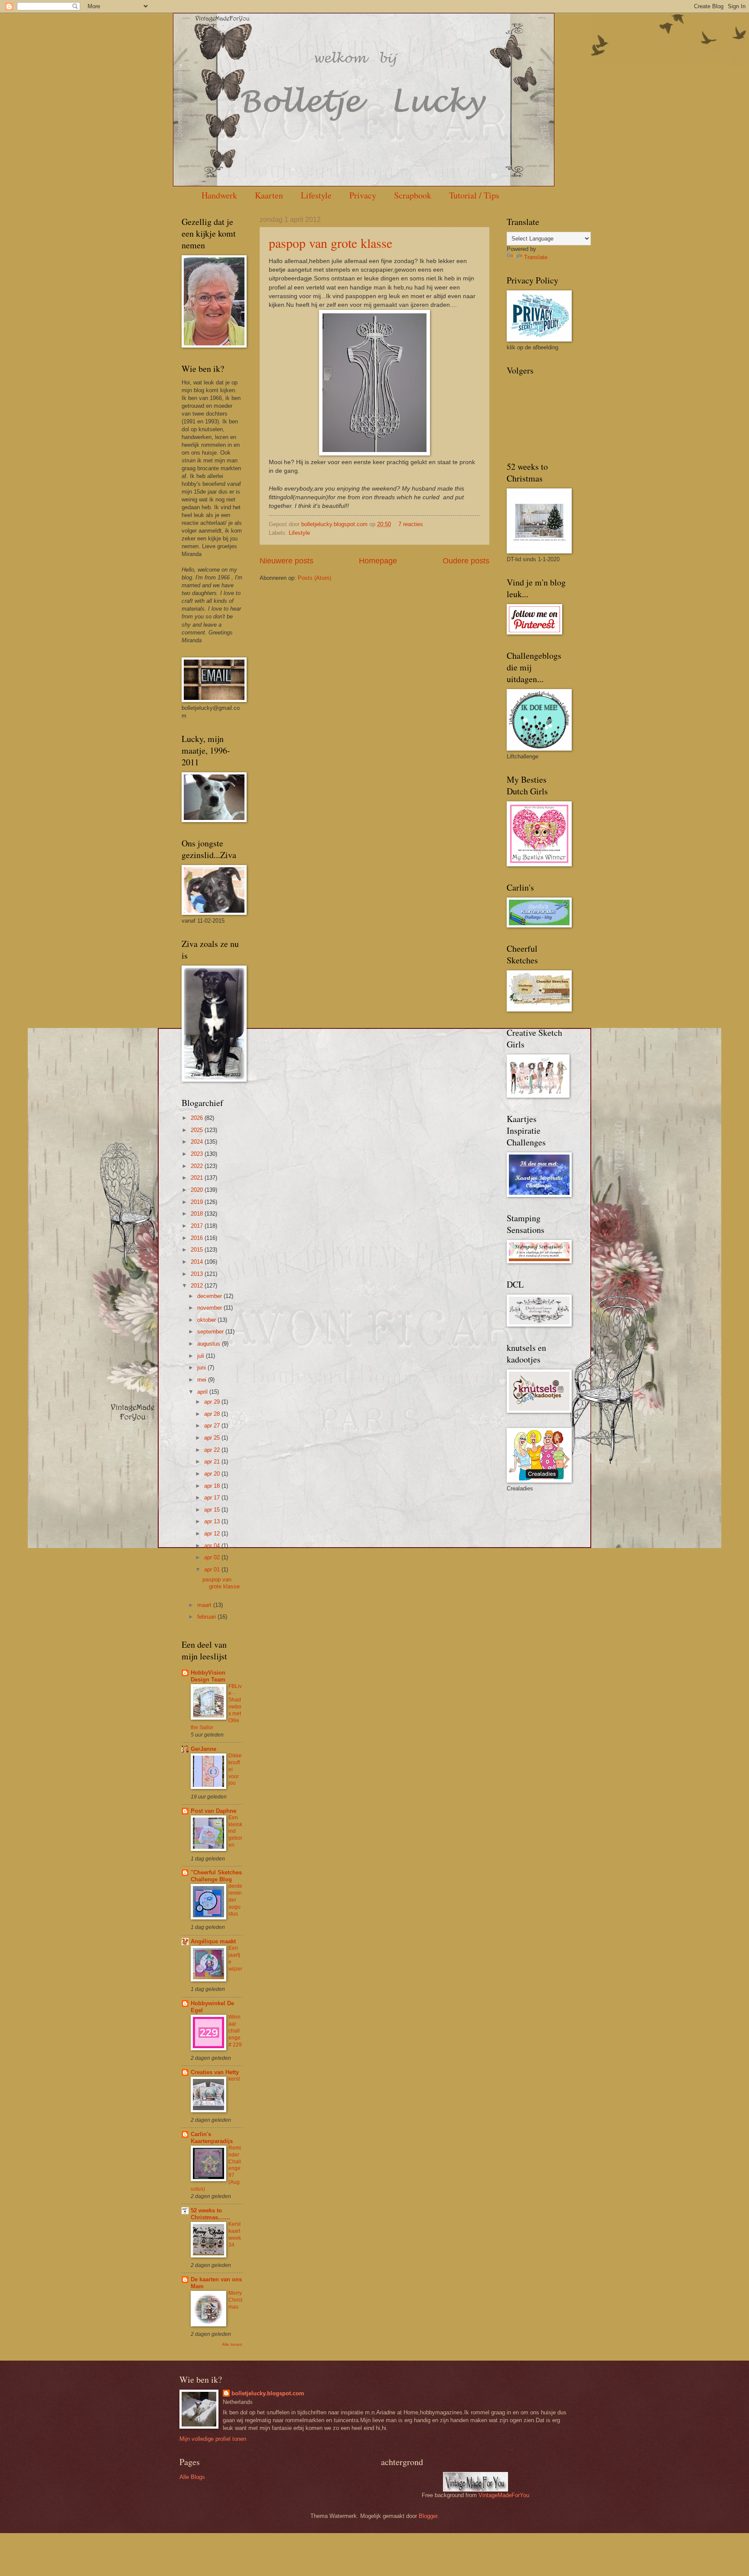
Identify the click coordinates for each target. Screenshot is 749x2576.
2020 (198, 1190)
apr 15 (213, 1510)
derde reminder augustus (235, 1900)
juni (202, 1368)
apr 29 (213, 1402)
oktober (207, 1320)
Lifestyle (316, 195)
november (210, 1308)
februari (207, 1617)
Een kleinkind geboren (235, 1831)
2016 (198, 1238)
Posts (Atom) (314, 578)
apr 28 (213, 1414)
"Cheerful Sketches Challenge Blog (216, 1876)
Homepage (378, 561)
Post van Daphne (213, 1811)
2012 (198, 1286)
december (210, 1296)
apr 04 (213, 1546)
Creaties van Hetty (215, 2072)
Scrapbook (413, 195)
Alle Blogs (192, 2477)
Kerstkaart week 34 (235, 2234)
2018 (198, 1214)
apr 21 (213, 1462)
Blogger (428, 2516)
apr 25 (213, 1438)
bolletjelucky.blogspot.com (335, 524)
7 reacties (411, 524)
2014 (198, 1262)
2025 (198, 1130)
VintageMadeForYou (503, 2495)
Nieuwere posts (287, 561)
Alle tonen (232, 2344)
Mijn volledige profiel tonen (213, 2439)
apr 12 (213, 1534)
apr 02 (213, 1557)
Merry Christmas (235, 2300)
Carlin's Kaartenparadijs (212, 2138)
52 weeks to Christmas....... (210, 2214)
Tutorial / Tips (474, 195)
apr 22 (213, 1450)
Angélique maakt (213, 1941)
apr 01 (213, 1569)
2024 (198, 1142)
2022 (198, 1166)
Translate (536, 257)
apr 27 (213, 1426)
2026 (198, 1118)
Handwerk (219, 195)
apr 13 (213, 1521)
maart (205, 1605)
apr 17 (213, 1498)
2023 (198, 1154)
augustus (210, 1344)
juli (202, 1356)
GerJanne (204, 1749)
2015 (198, 1250)
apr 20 (213, 1474)
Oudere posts (466, 561)
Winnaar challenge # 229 (235, 2031)
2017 (198, 1226)
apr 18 (213, 1486)
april (203, 1392)
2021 (198, 1178)
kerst (234, 2079)
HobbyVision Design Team (208, 1676)
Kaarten (269, 195)
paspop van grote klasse (331, 243)
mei (203, 1380)
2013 (198, 1274)
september (211, 1332)
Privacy (363, 195)
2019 (198, 1202)
